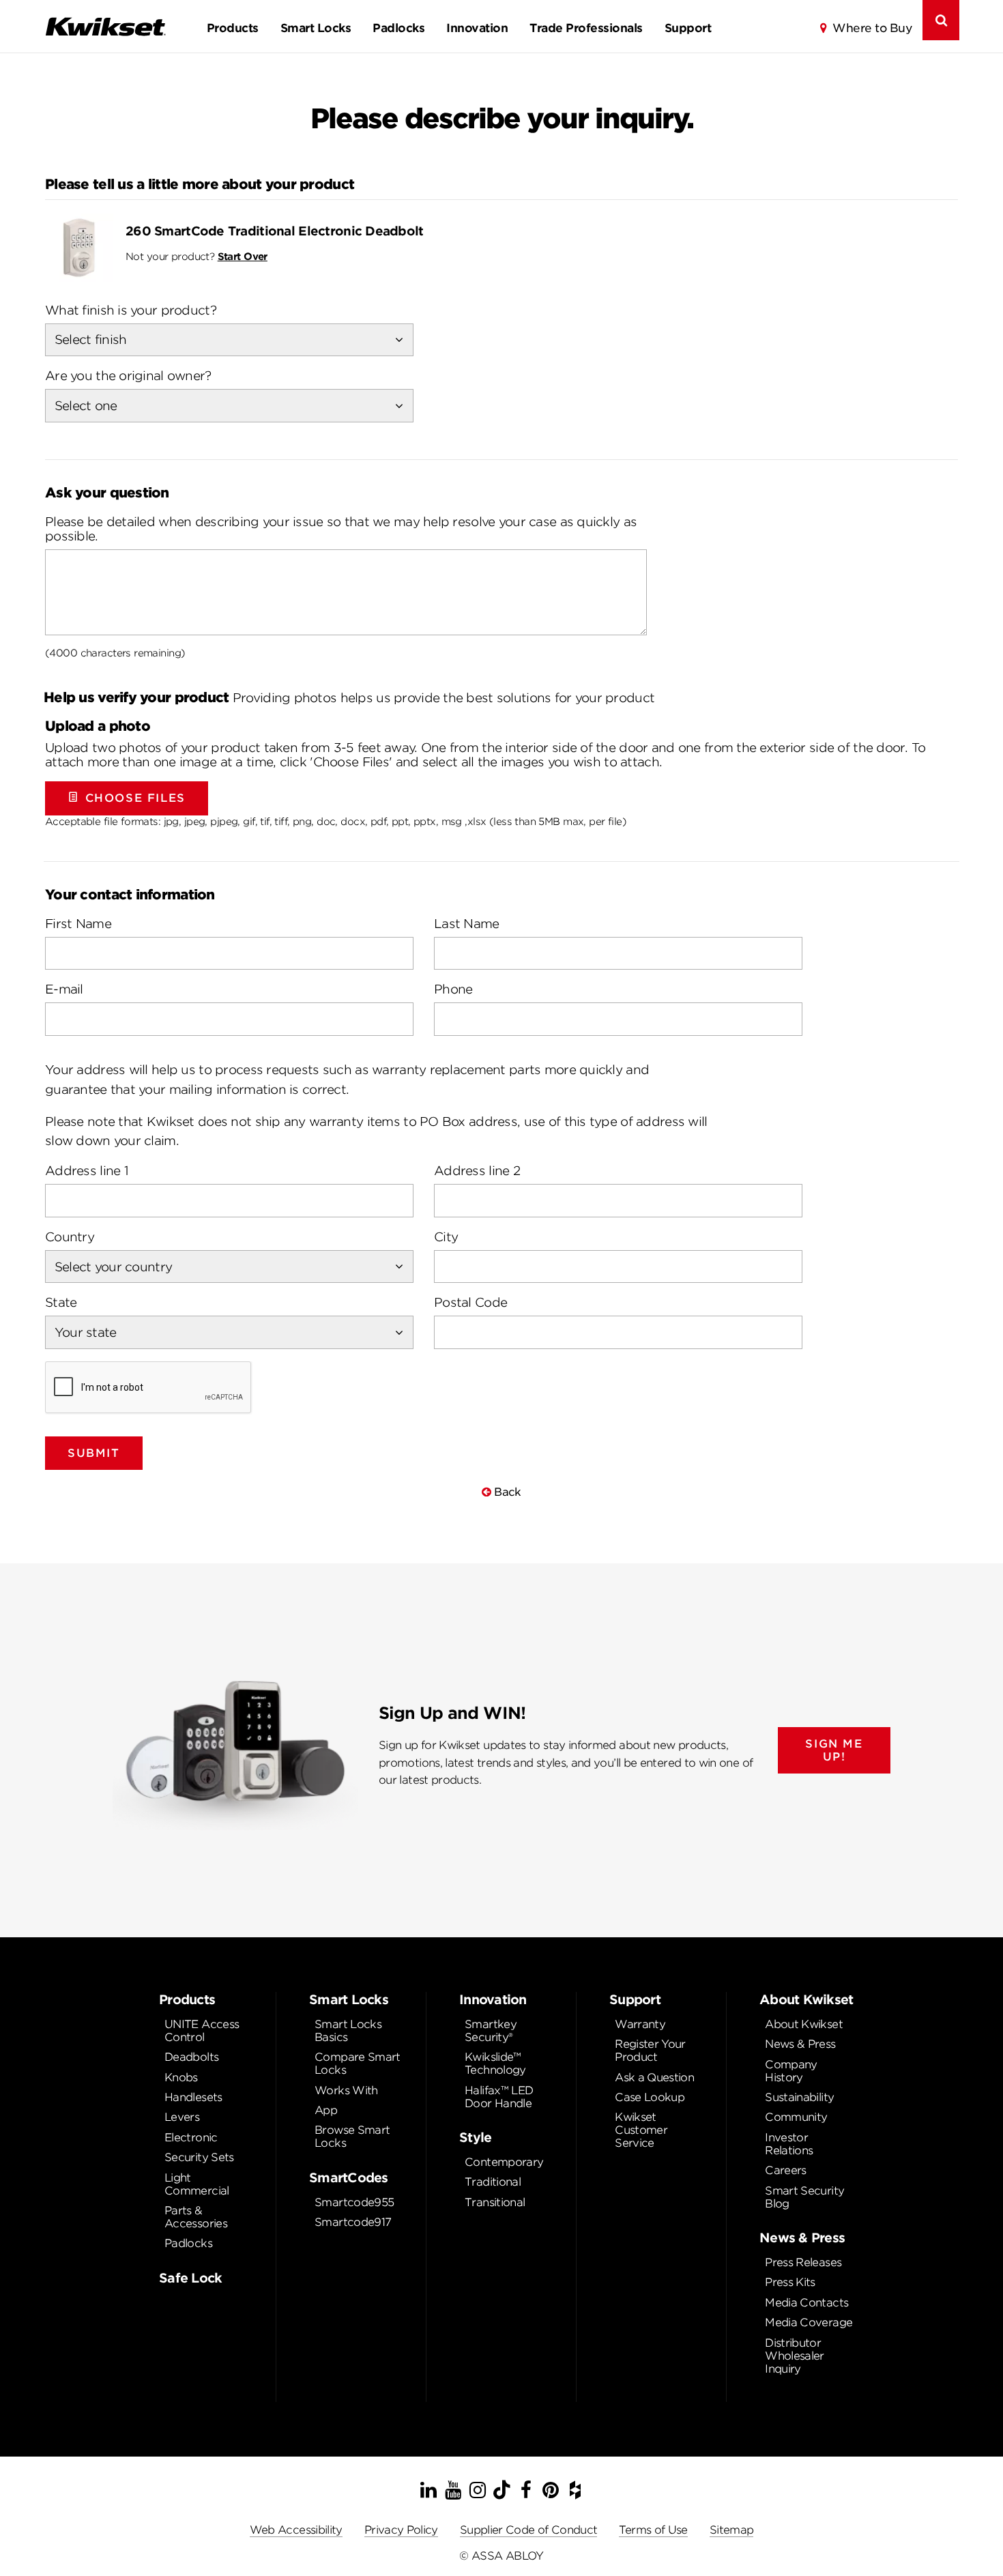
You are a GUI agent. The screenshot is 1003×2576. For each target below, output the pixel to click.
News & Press (800, 2044)
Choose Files (135, 798)
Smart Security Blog (804, 2197)
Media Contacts (806, 2303)
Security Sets (199, 2157)
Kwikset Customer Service (641, 2130)
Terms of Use (653, 2530)
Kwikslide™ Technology (495, 2064)
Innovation (477, 28)
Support (688, 28)
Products (233, 28)
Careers (786, 2170)
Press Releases (803, 2262)
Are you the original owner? (128, 376)
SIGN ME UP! (834, 1750)
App (326, 2110)
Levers (182, 2117)
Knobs (181, 2078)
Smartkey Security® (491, 2031)
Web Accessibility (296, 2530)
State (61, 1302)
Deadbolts (191, 2057)
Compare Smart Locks (358, 2064)
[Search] (941, 20)
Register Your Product (650, 2051)
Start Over (243, 256)
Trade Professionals (586, 28)
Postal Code (470, 1302)
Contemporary (504, 2162)
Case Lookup (650, 2097)
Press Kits (790, 2282)
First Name (78, 924)
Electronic (191, 2138)
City (446, 1237)
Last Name (467, 924)
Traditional (493, 2182)
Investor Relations (789, 2144)
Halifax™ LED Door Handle (499, 2097)
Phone (453, 989)
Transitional (495, 2202)
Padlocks (398, 28)
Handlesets (193, 2097)
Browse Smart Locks (352, 2137)
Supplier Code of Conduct (529, 2530)
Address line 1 (87, 1171)
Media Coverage (809, 2322)
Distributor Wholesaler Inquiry (795, 2356)
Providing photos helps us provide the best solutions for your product (349, 697)
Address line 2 (477, 1171)
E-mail (64, 989)
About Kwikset (804, 2024)
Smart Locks (316, 28)
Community (796, 2117)
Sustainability (799, 2097)
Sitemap (732, 2530)
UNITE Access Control (202, 2031)
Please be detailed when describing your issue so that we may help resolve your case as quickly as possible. (341, 529)
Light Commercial (197, 2184)
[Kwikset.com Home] (105, 26)
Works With (346, 2090)
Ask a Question (654, 2078)
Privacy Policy (401, 2530)
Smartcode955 (354, 2202)
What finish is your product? (131, 310)
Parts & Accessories (196, 2217)
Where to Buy (872, 28)
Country (70, 1237)
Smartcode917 (353, 2222)
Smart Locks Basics (348, 2031)
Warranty (640, 2024)
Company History (791, 2071)
